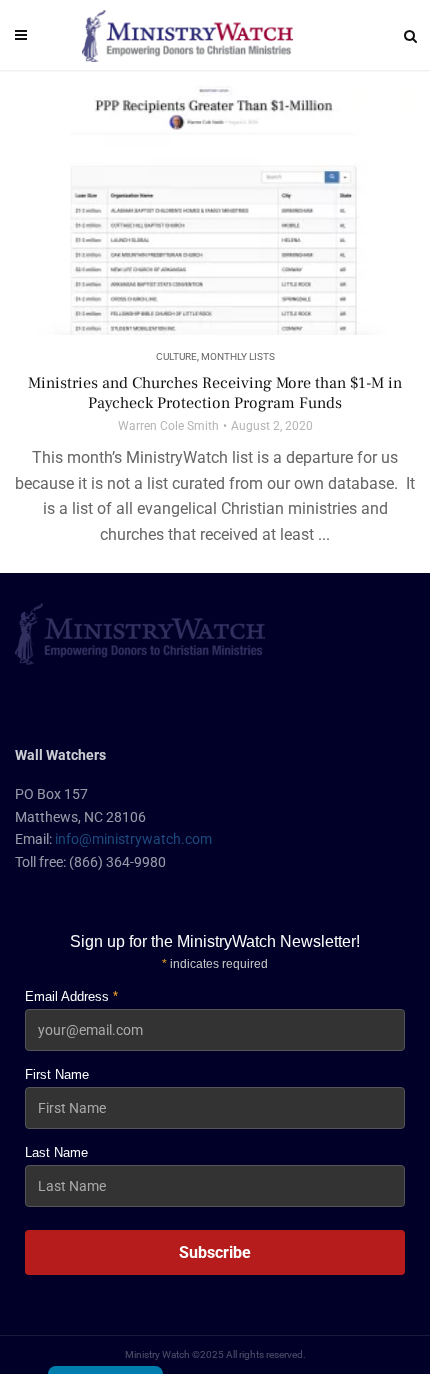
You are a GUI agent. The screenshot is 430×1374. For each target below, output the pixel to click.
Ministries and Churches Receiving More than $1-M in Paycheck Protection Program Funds (215, 393)
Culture (176, 356)
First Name (57, 1074)
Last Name (56, 1152)
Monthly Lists (238, 356)
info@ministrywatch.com (133, 839)
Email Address (71, 996)
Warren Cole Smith (168, 426)
